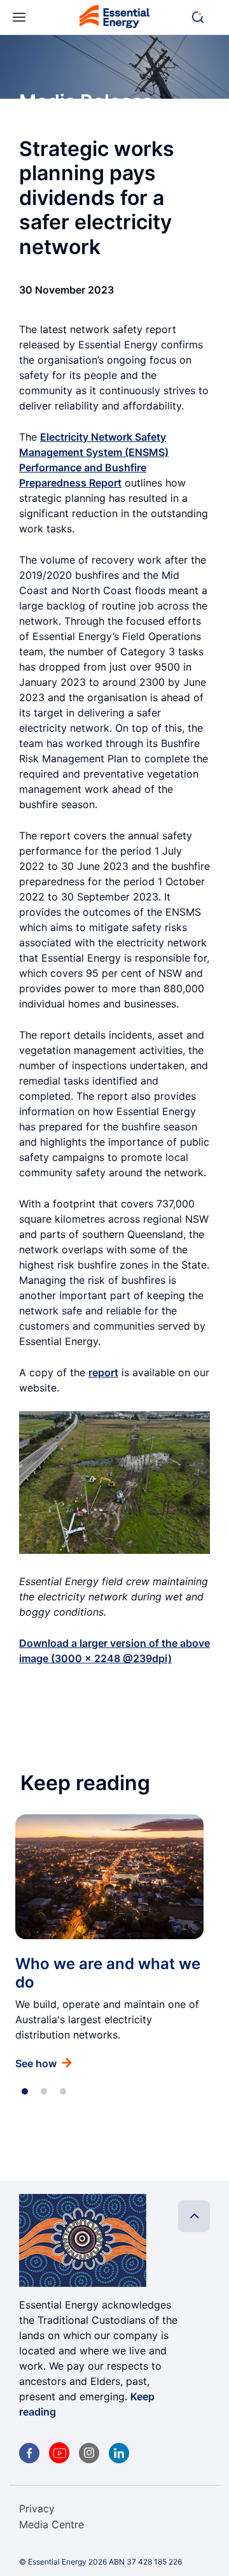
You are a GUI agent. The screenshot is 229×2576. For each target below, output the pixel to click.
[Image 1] (114, 19)
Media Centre (52, 2524)
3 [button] (63, 2091)
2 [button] (44, 2091)
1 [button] (25, 2091)
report (103, 1372)
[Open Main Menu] (19, 18)
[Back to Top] (194, 2216)
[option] (109, 1942)
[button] (204, 17)
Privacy (37, 2508)
